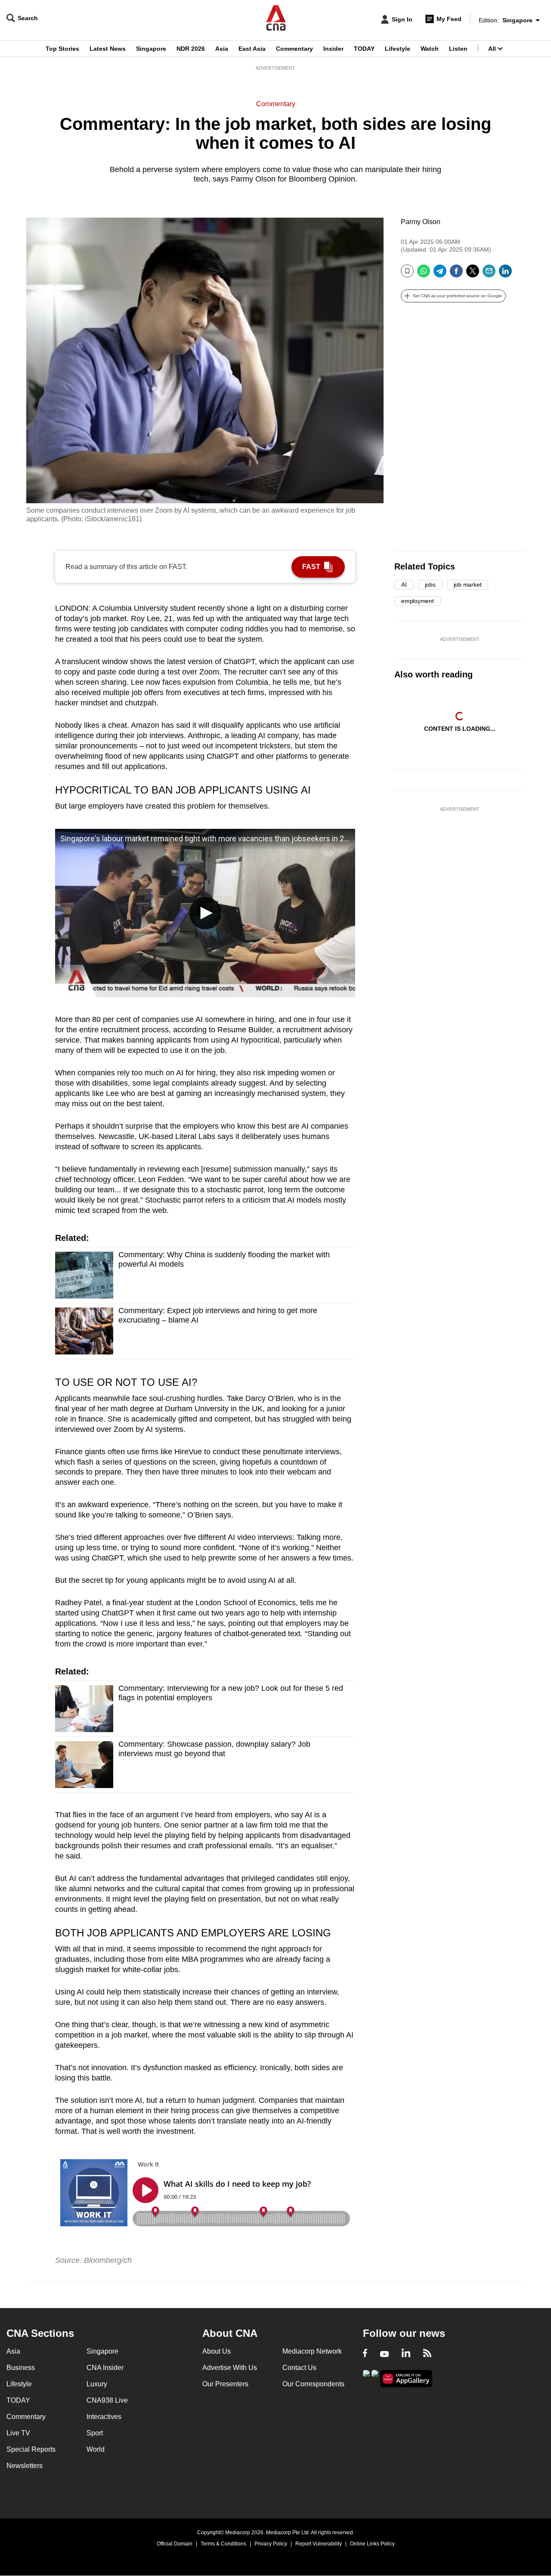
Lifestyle (398, 49)
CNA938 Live (107, 2400)
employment (418, 601)
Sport (95, 2433)
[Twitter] (473, 274)
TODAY (364, 49)
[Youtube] (384, 2354)
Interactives (104, 2417)
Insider (333, 49)
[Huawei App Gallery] (406, 2379)
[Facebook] (456, 274)
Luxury (97, 2384)
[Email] (489, 274)
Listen (458, 49)
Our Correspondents (313, 2384)
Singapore (151, 49)
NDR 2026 (191, 49)
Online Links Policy (372, 2544)
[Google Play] (366, 2378)
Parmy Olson (421, 222)
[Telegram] (440, 274)
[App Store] (375, 2378)
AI (404, 585)
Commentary (294, 49)
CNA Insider (105, 2368)
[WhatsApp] (424, 274)
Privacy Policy (271, 2544)
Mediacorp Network (312, 2351)
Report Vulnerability (319, 2544)
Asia (222, 49)
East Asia (252, 49)
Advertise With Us (230, 2368)
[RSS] (427, 2354)
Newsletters (25, 2466)
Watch (430, 49)
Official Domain (175, 2544)
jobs (430, 585)
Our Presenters (225, 2384)
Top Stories (62, 49)
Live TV (18, 2433)
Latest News (108, 49)
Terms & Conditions (223, 2544)
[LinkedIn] (505, 274)
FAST (311, 567)
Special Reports (31, 2449)
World (96, 2449)
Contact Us (299, 2368)
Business (21, 2368)
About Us (217, 2351)
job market (468, 585)
